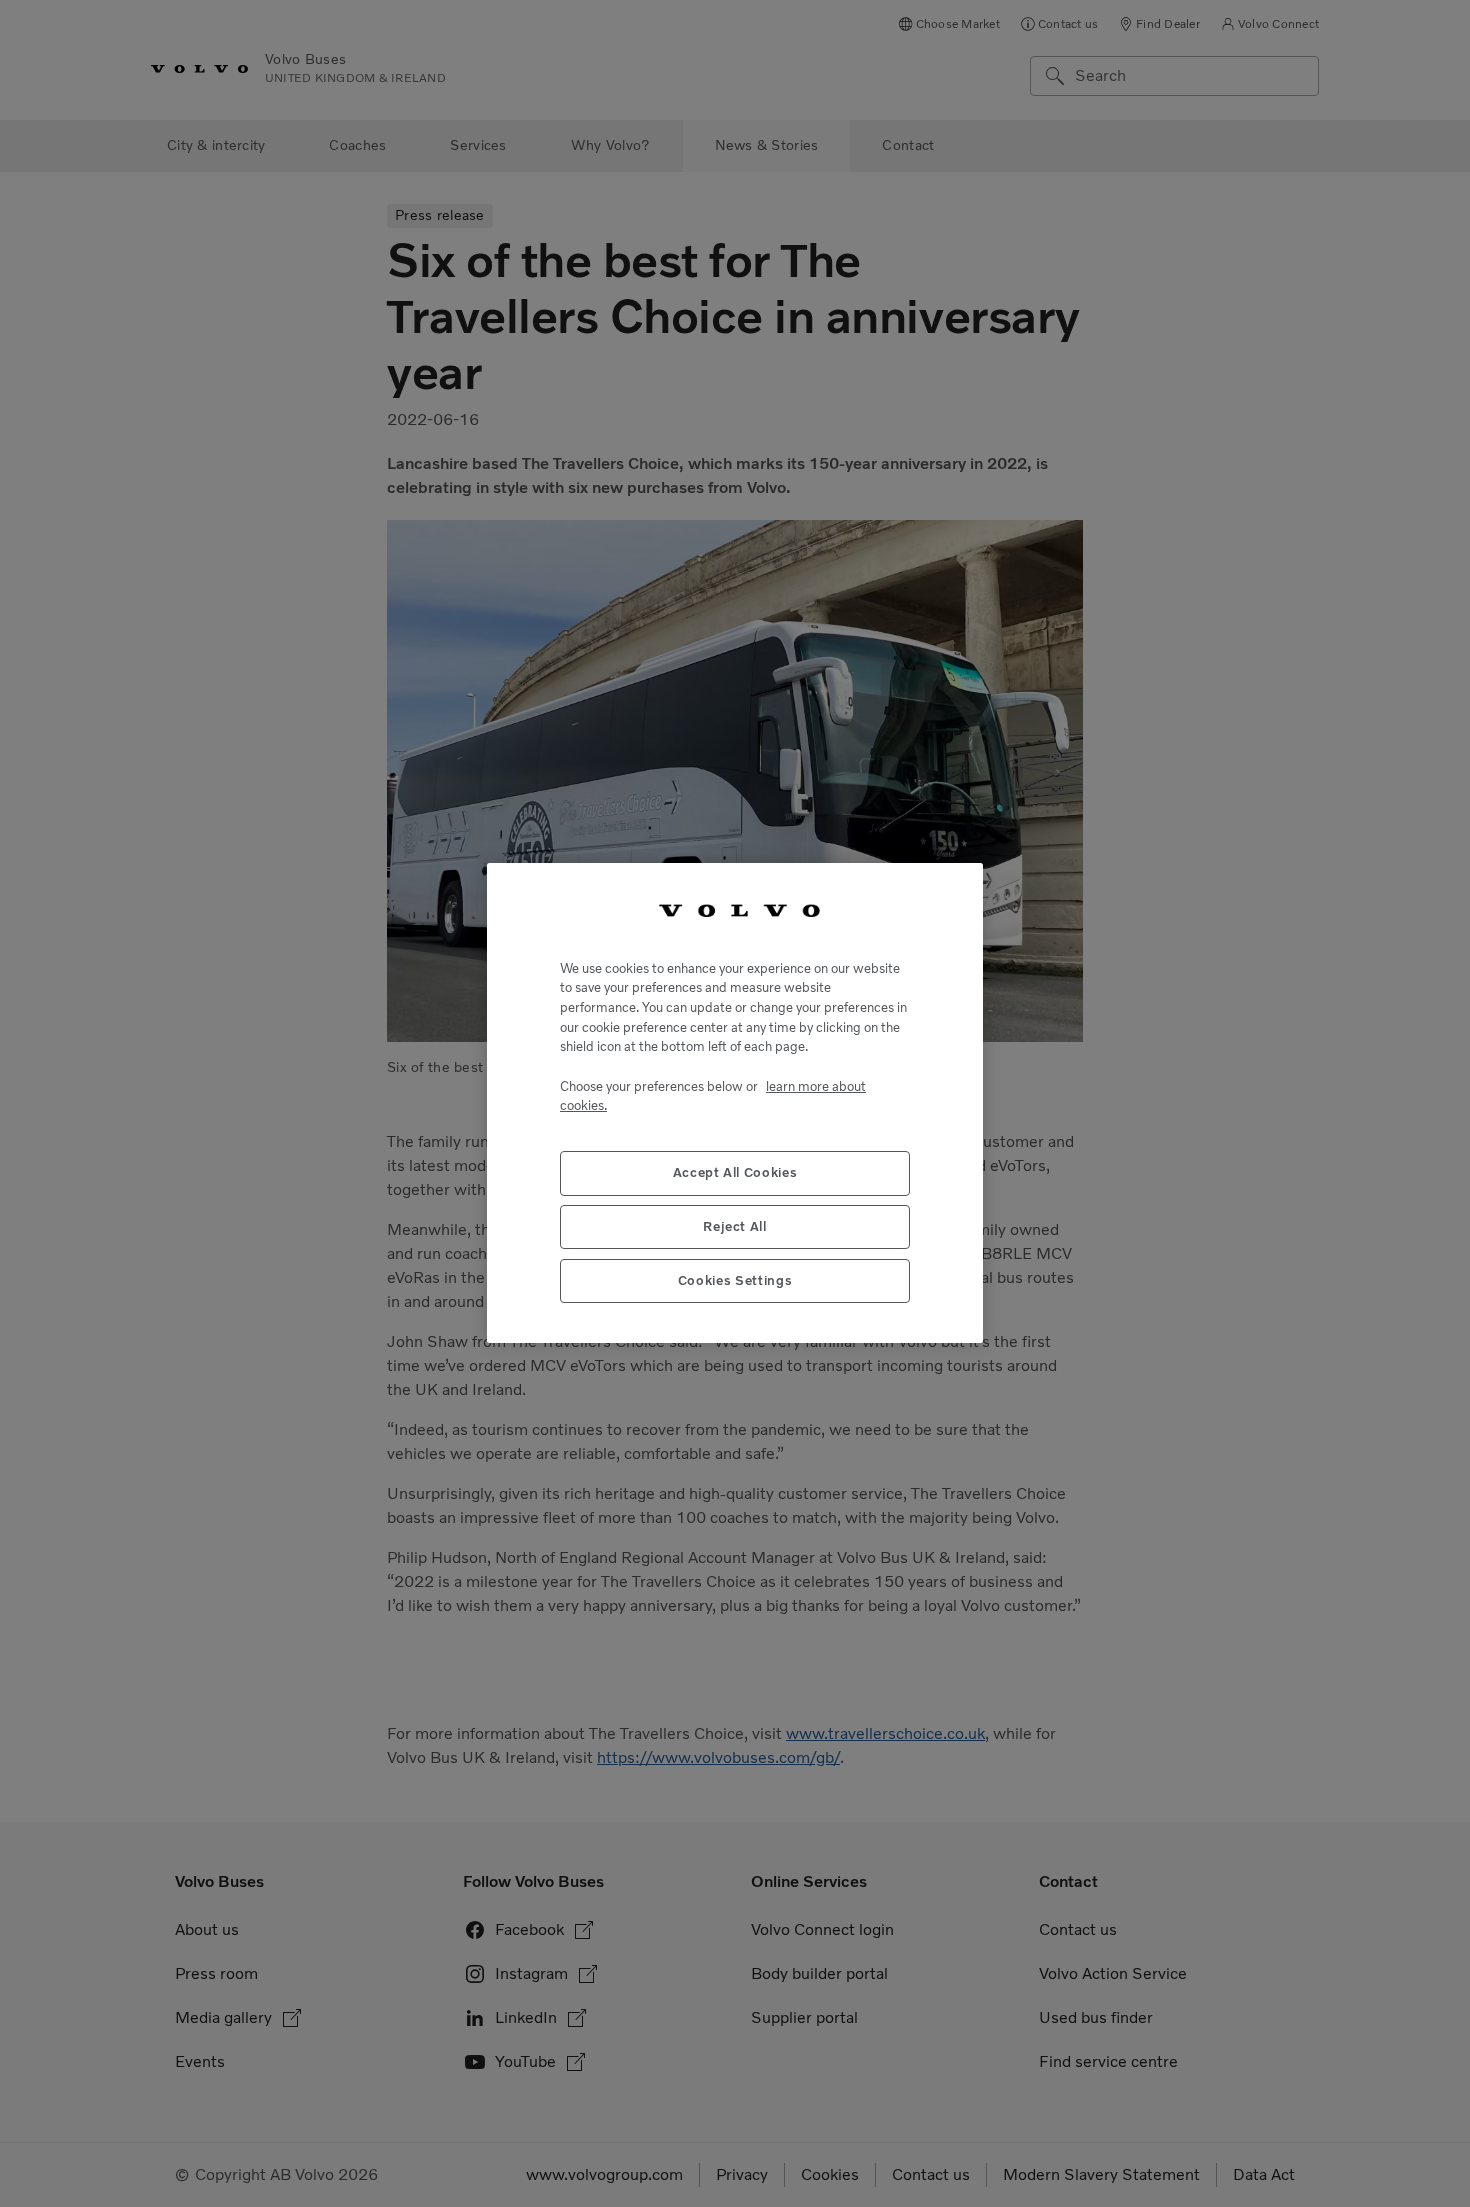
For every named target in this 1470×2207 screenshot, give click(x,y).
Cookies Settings (735, 1281)
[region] (735, 1103)
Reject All (735, 1227)
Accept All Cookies (735, 1173)
